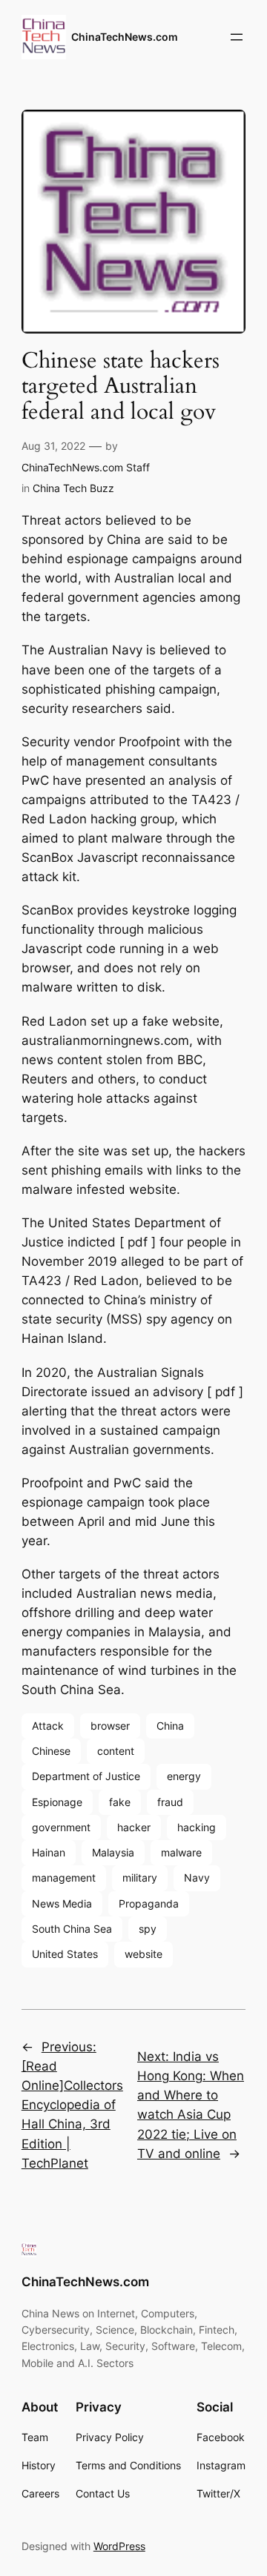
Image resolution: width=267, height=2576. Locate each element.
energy (184, 1776)
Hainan (49, 1852)
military (140, 1878)
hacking (197, 1827)
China (170, 1726)
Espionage (57, 1802)
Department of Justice (86, 1776)
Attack (48, 1726)
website (144, 1954)
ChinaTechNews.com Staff (86, 467)
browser (110, 1726)
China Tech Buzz (73, 488)
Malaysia (113, 1852)
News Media (62, 1903)
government (61, 1827)
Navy (197, 1878)
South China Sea (72, 1929)
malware (181, 1852)
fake (120, 1802)
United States (65, 1954)
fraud (170, 1802)
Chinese (51, 1751)
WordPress (119, 2546)
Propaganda (149, 1903)
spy (148, 1929)
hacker (134, 1827)
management (64, 1878)
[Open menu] (237, 37)
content (116, 1751)
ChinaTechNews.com (125, 37)
